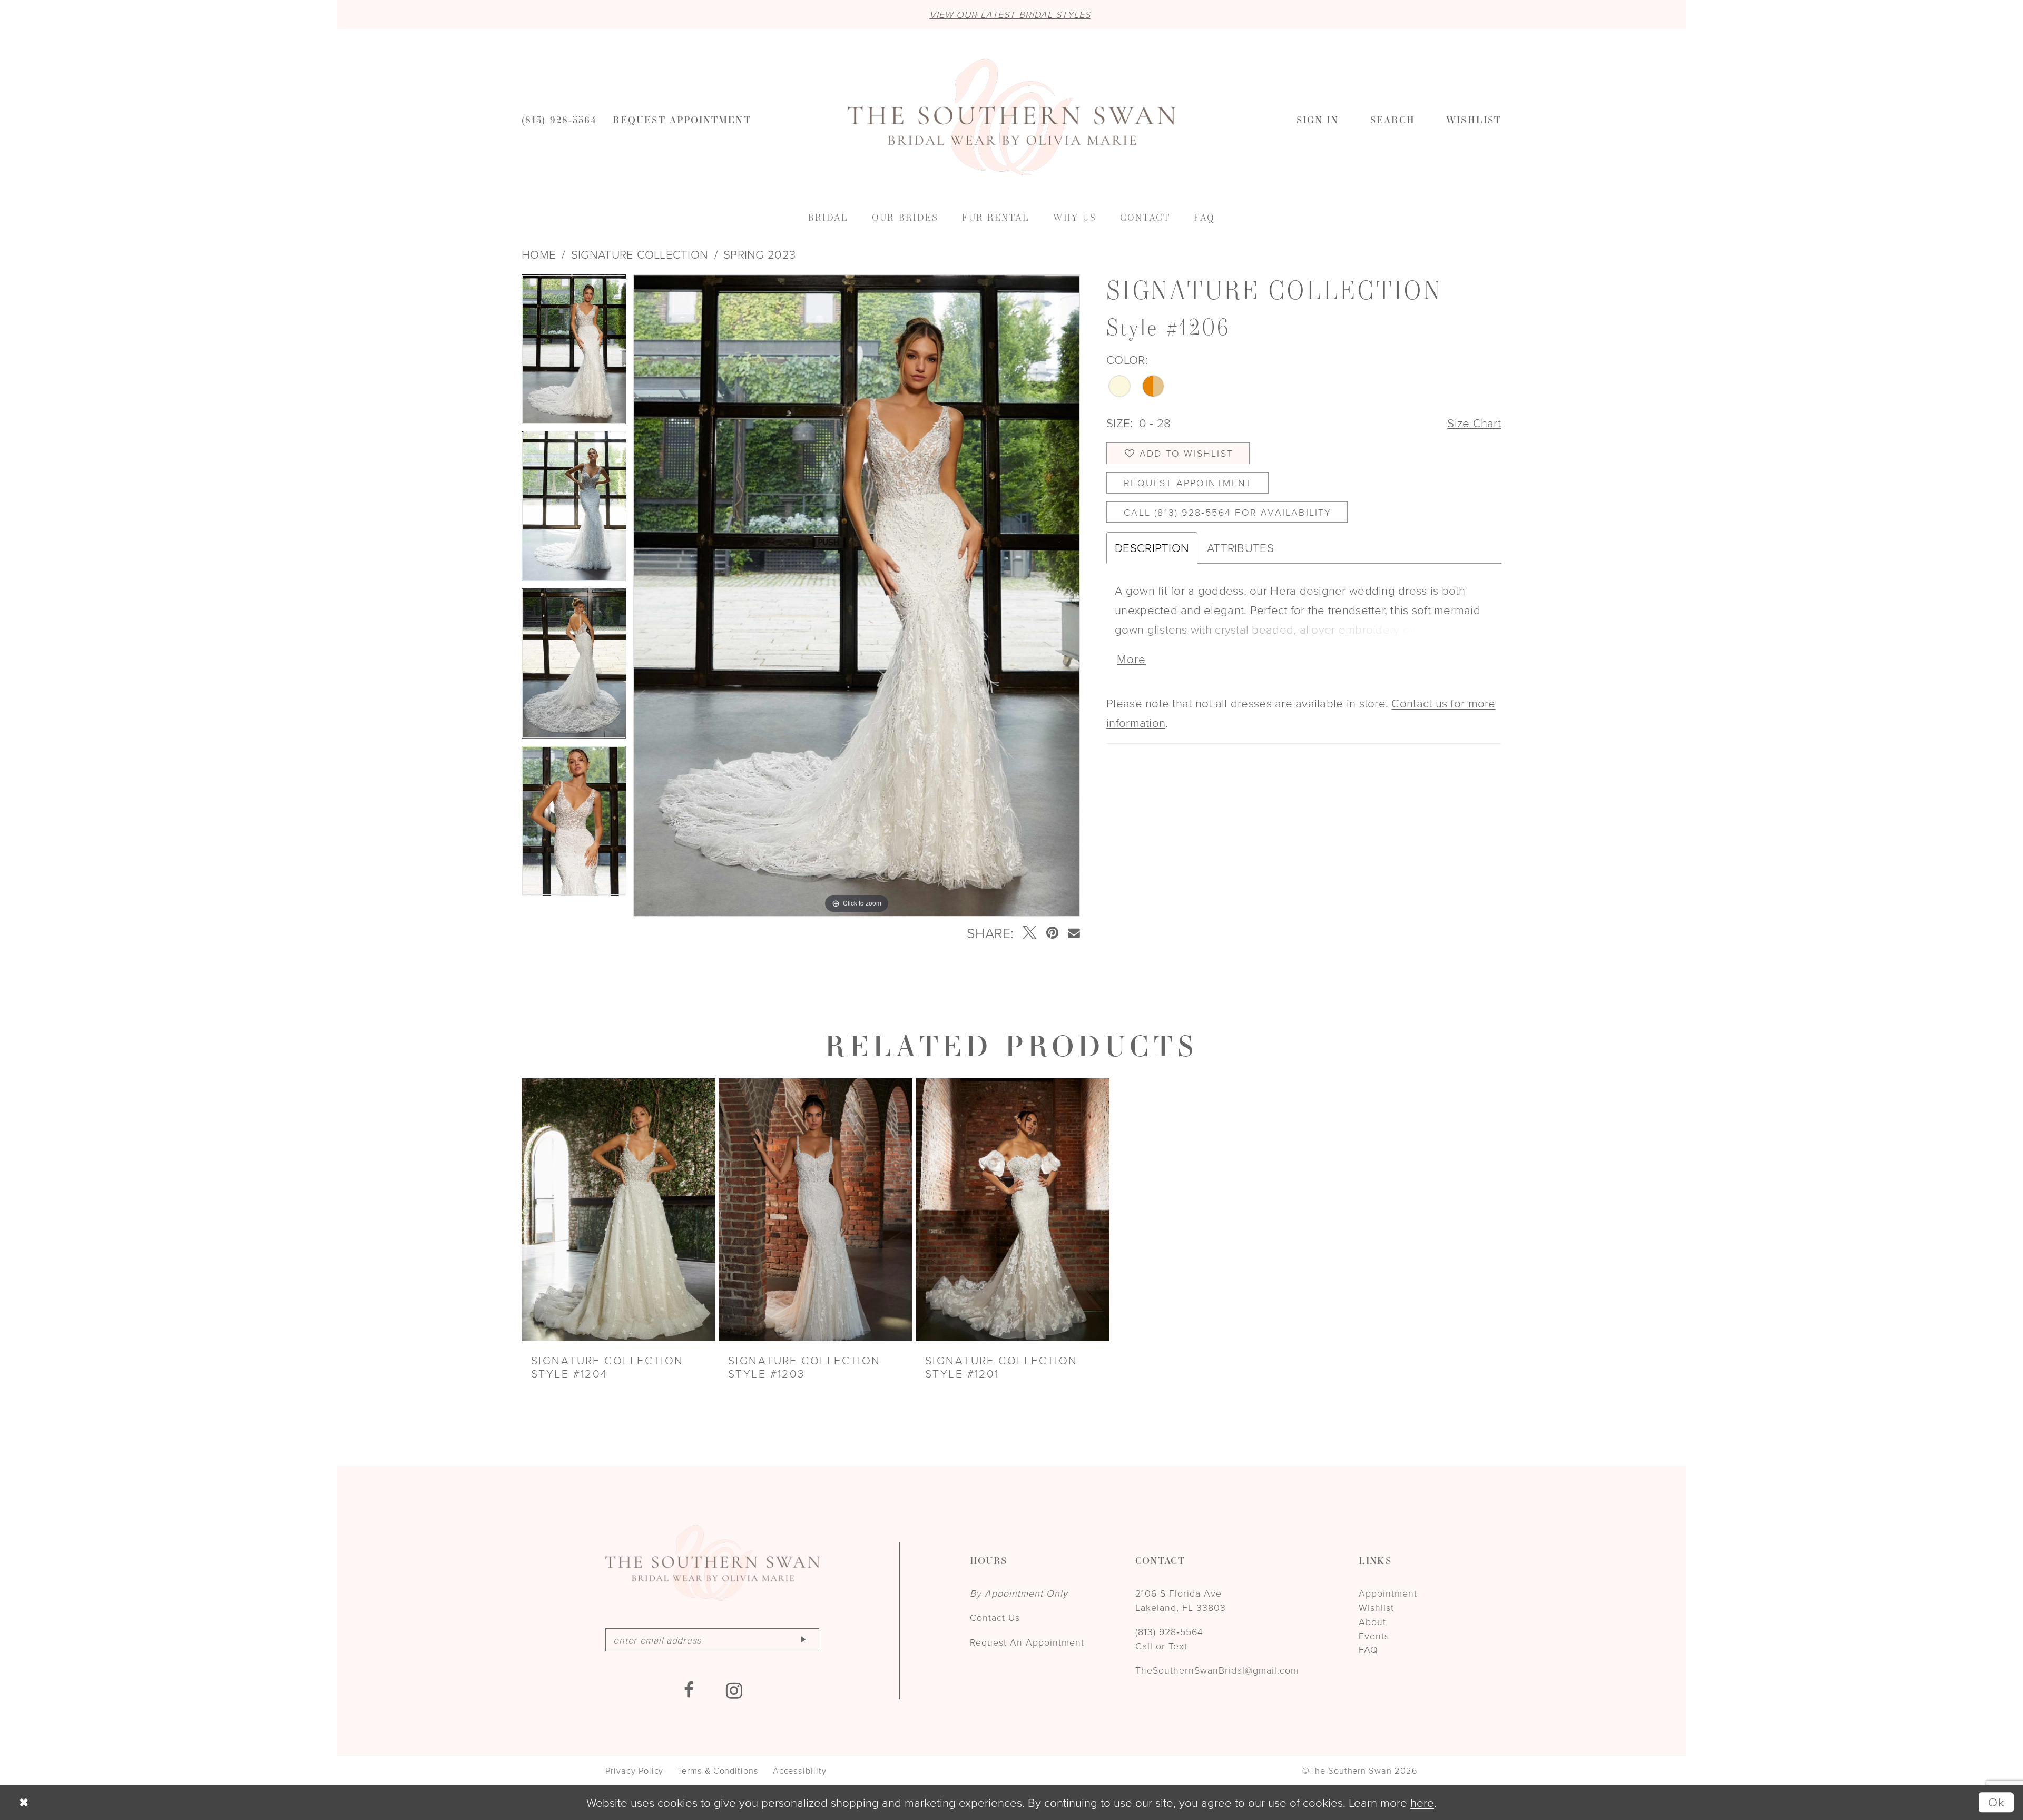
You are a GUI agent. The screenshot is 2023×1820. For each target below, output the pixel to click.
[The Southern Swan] (1012, 117)
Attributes (1240, 548)
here (1422, 1802)
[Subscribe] (803, 1640)
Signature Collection (640, 254)
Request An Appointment (1027, 1642)
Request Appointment (1188, 483)
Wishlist (1376, 1607)
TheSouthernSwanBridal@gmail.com (1217, 1670)
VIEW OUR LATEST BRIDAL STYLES (1010, 14)
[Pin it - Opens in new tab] (1052, 933)
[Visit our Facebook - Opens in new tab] (689, 1691)
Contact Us (995, 1617)
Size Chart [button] (1474, 423)
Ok (1997, 1802)
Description (1152, 548)
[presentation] (618, 1210)
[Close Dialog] (23, 1802)
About (1372, 1621)
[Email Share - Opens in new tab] (1074, 933)
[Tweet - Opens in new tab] (1030, 933)
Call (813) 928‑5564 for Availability (1227, 512)
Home (539, 254)
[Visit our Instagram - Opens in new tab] (734, 1691)
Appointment (1388, 1593)
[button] (1318, 119)
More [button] (1131, 659)
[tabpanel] (574, 353)
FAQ (1368, 1649)
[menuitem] (559, 119)
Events (1374, 1636)
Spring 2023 (759, 254)
